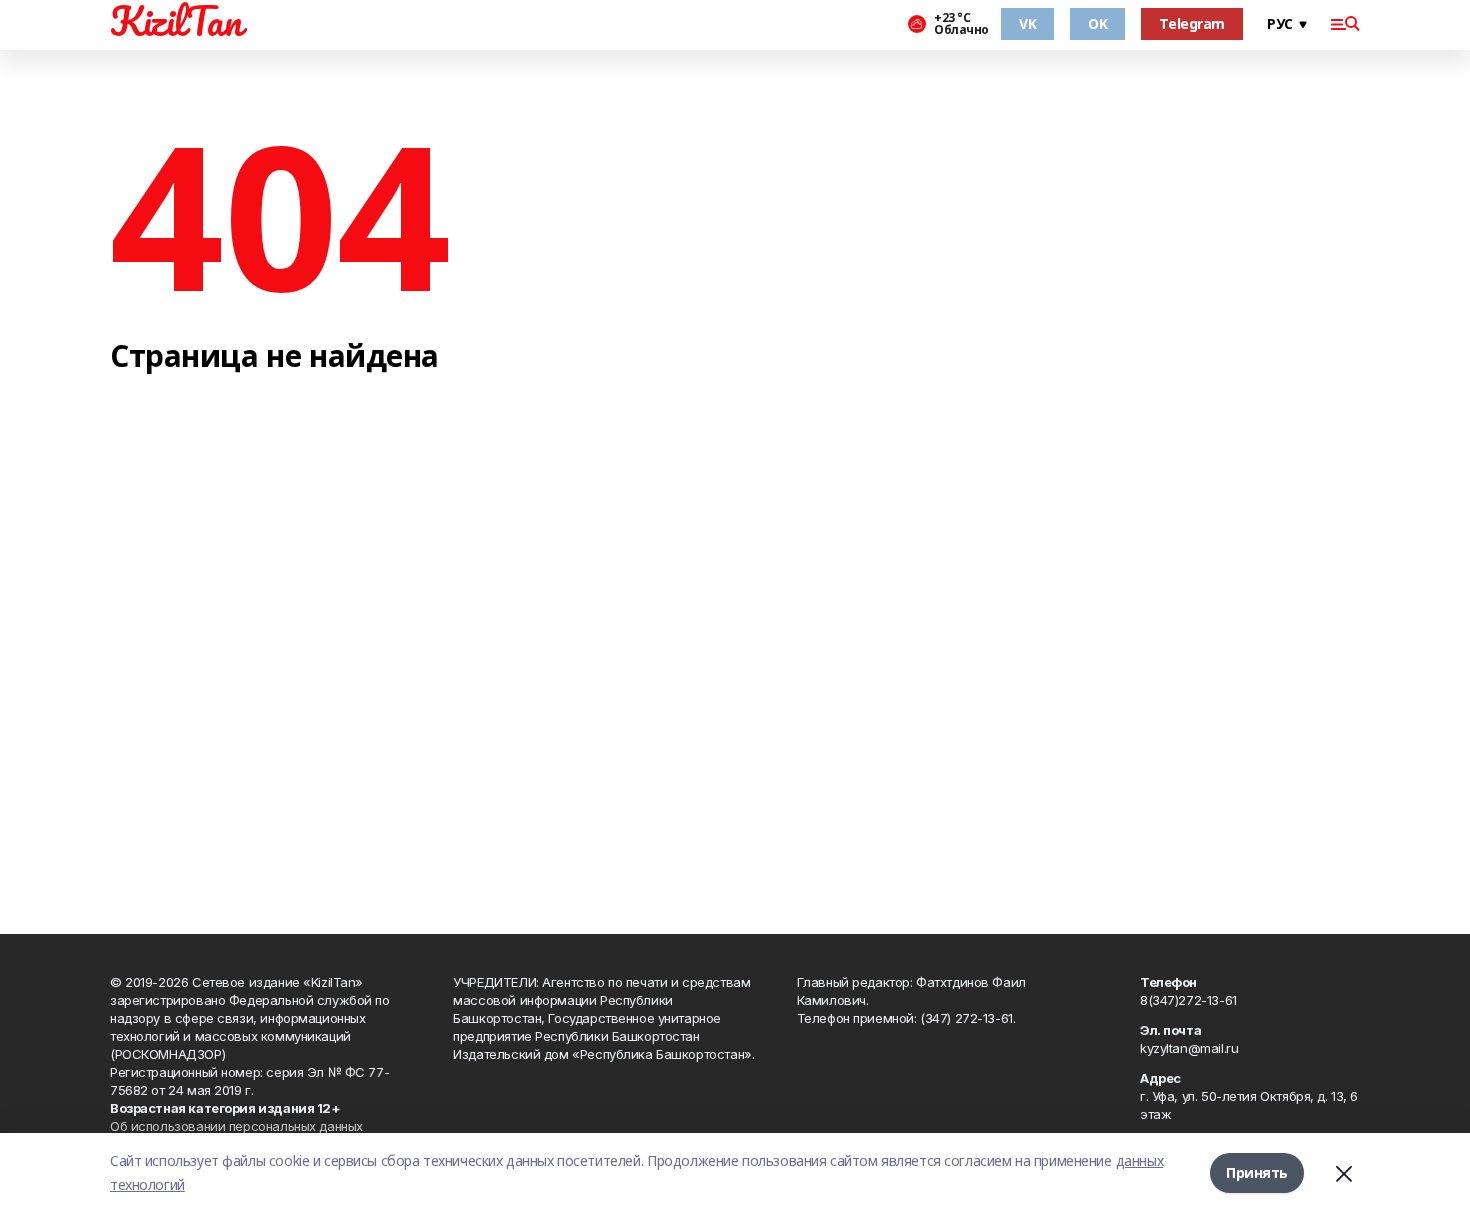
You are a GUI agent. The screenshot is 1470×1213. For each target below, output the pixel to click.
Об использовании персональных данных (236, 1126)
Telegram (1192, 23)
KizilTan (176, 21)
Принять (1257, 1172)
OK (1097, 23)
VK (1027, 23)
